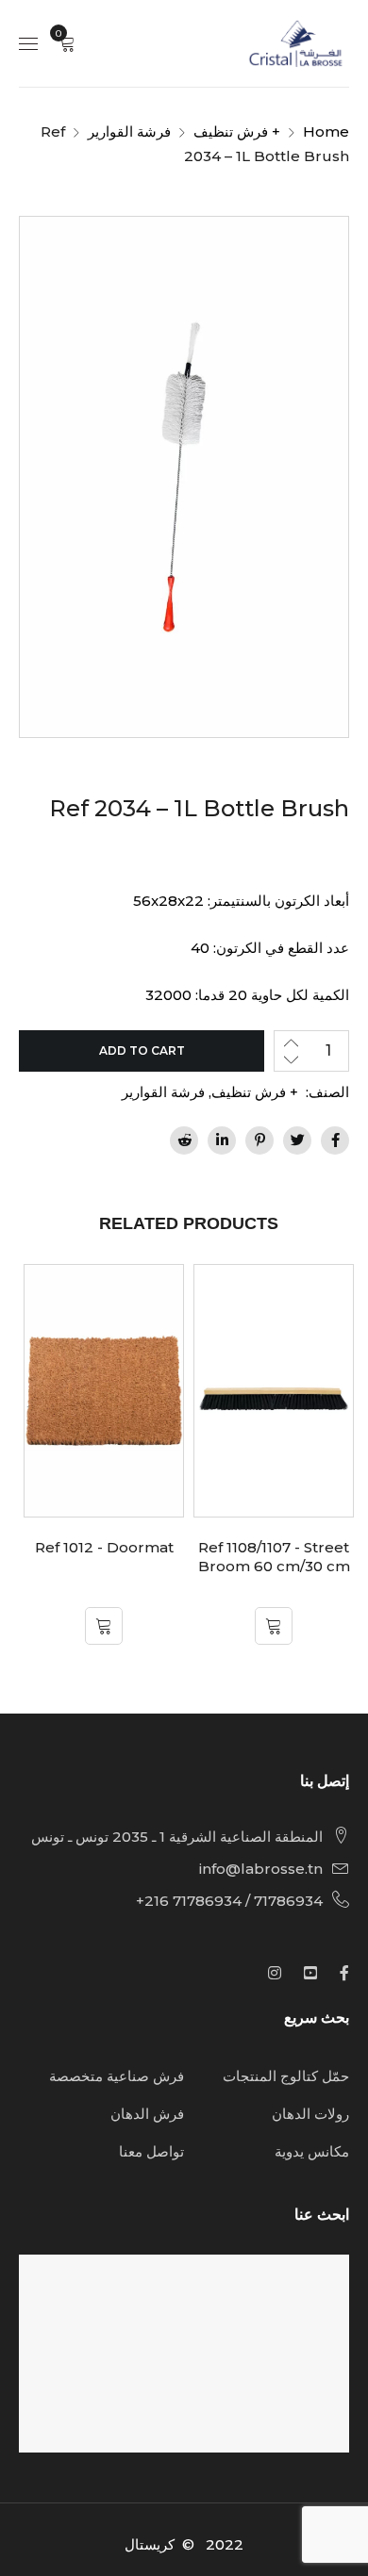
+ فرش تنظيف (237, 131)
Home (326, 131)
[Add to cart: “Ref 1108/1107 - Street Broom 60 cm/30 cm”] (274, 1626)
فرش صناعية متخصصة (117, 2076)
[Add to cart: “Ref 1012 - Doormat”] (104, 1626)
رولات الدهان (310, 2114)
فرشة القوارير (129, 131)
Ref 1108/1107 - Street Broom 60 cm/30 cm (274, 1557)
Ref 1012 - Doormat (104, 1547)
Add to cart (142, 1050)
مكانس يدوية (312, 2151)
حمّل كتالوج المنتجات (286, 2076)
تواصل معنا (151, 2151)
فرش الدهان (147, 2114)
